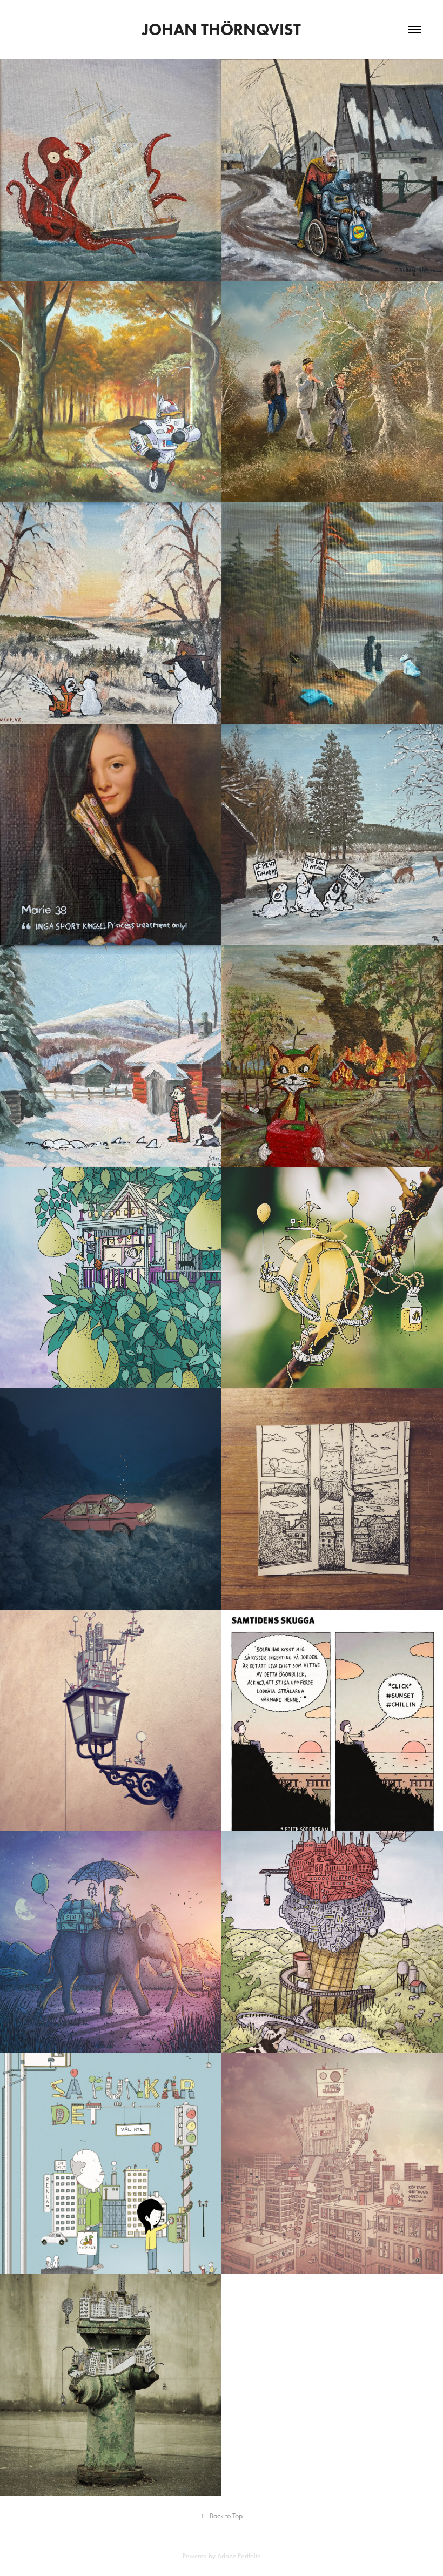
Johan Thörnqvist (222, 29)
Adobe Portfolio (239, 2556)
